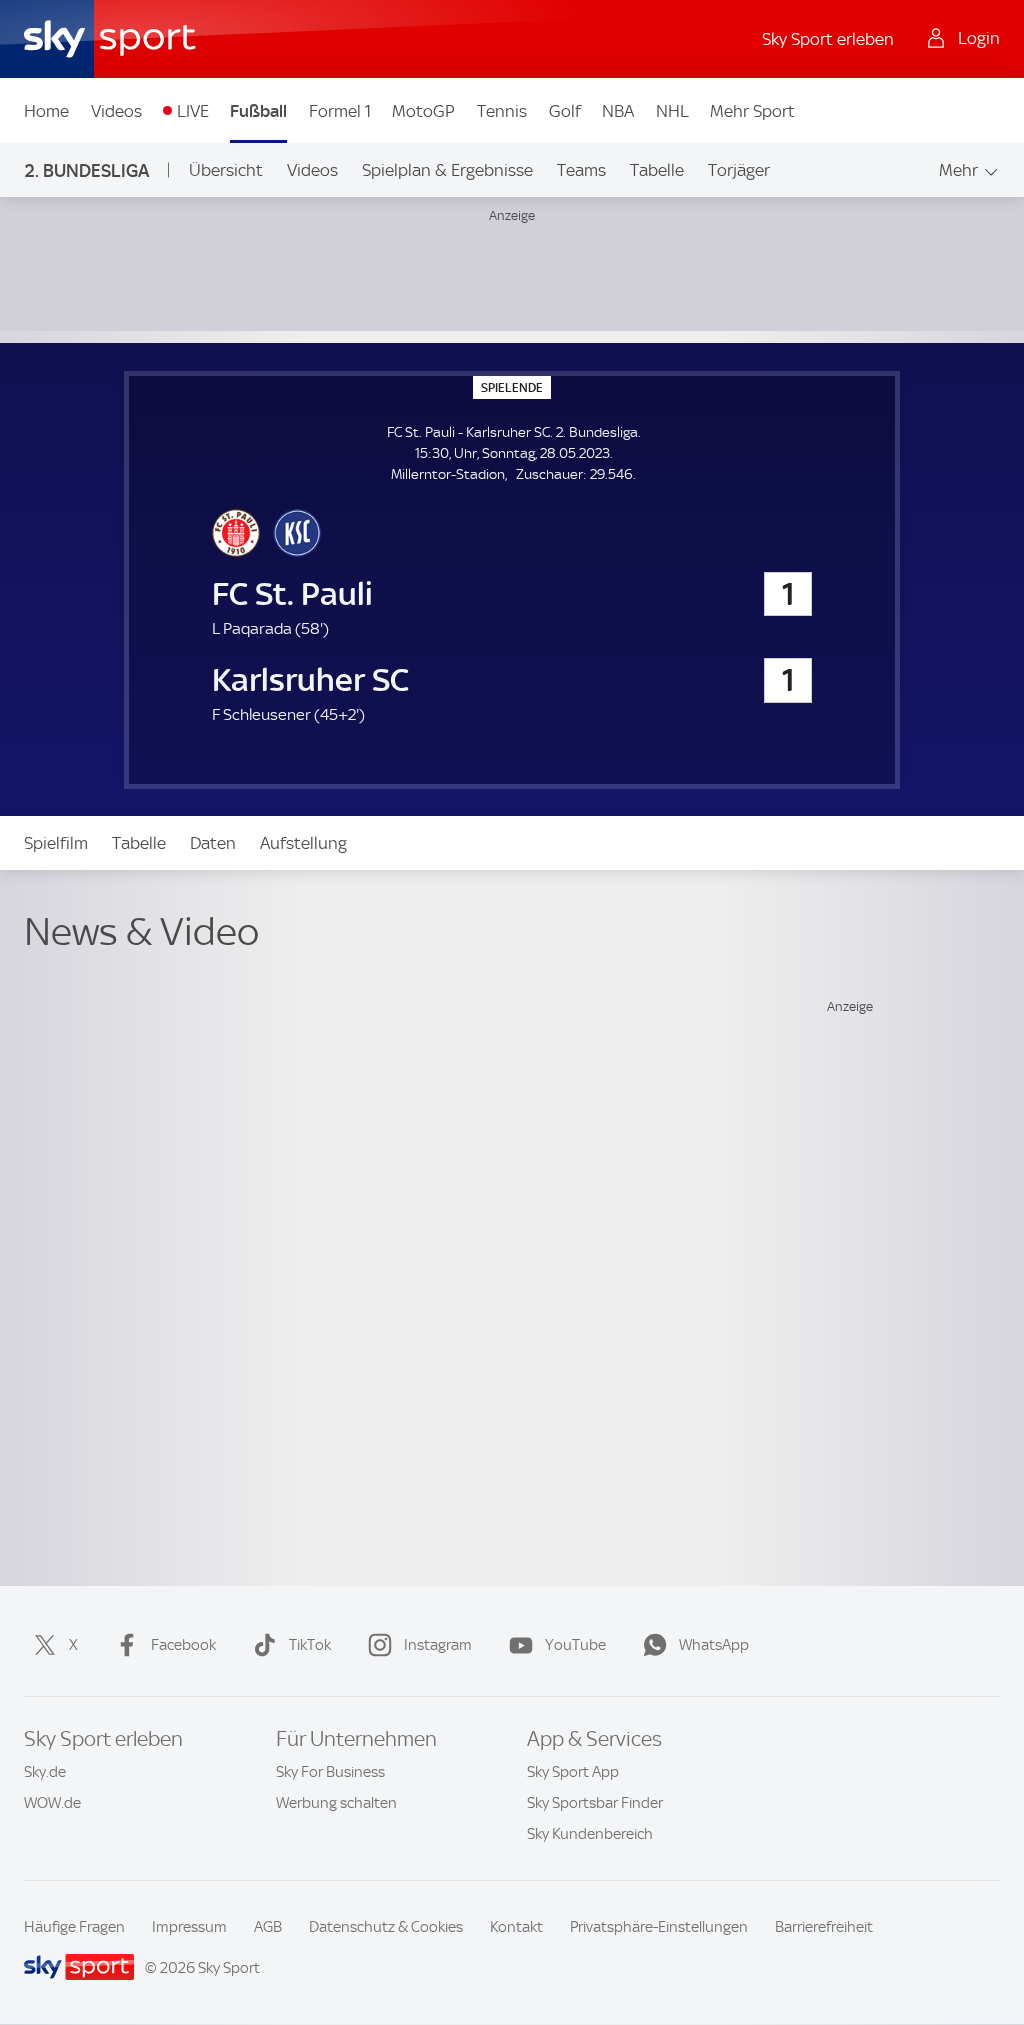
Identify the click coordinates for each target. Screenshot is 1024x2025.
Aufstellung (303, 843)
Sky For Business (330, 1772)
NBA (618, 111)
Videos (116, 111)
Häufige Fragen (74, 1927)
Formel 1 (340, 111)
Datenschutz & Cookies (386, 1927)
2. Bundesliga (87, 170)
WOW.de (52, 1803)
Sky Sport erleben (828, 39)
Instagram (438, 1645)
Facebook (183, 1645)
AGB (268, 1927)
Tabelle (657, 170)
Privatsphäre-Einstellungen (659, 1927)
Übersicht (226, 170)
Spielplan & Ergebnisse (447, 170)
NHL (672, 111)
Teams (581, 170)
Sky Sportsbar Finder (595, 1803)
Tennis (502, 111)
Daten (213, 843)
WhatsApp (714, 1645)
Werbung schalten (336, 1803)
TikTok (310, 1645)
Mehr (958, 170)
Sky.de (45, 1772)
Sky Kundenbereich (590, 1834)
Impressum (189, 1927)
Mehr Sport (752, 111)
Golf (565, 111)
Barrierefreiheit (824, 1927)
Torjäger (739, 170)
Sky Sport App (573, 1772)
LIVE (193, 111)
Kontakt (516, 1927)
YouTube (575, 1645)
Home (46, 111)
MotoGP (423, 111)
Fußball (258, 111)
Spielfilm (56, 843)
